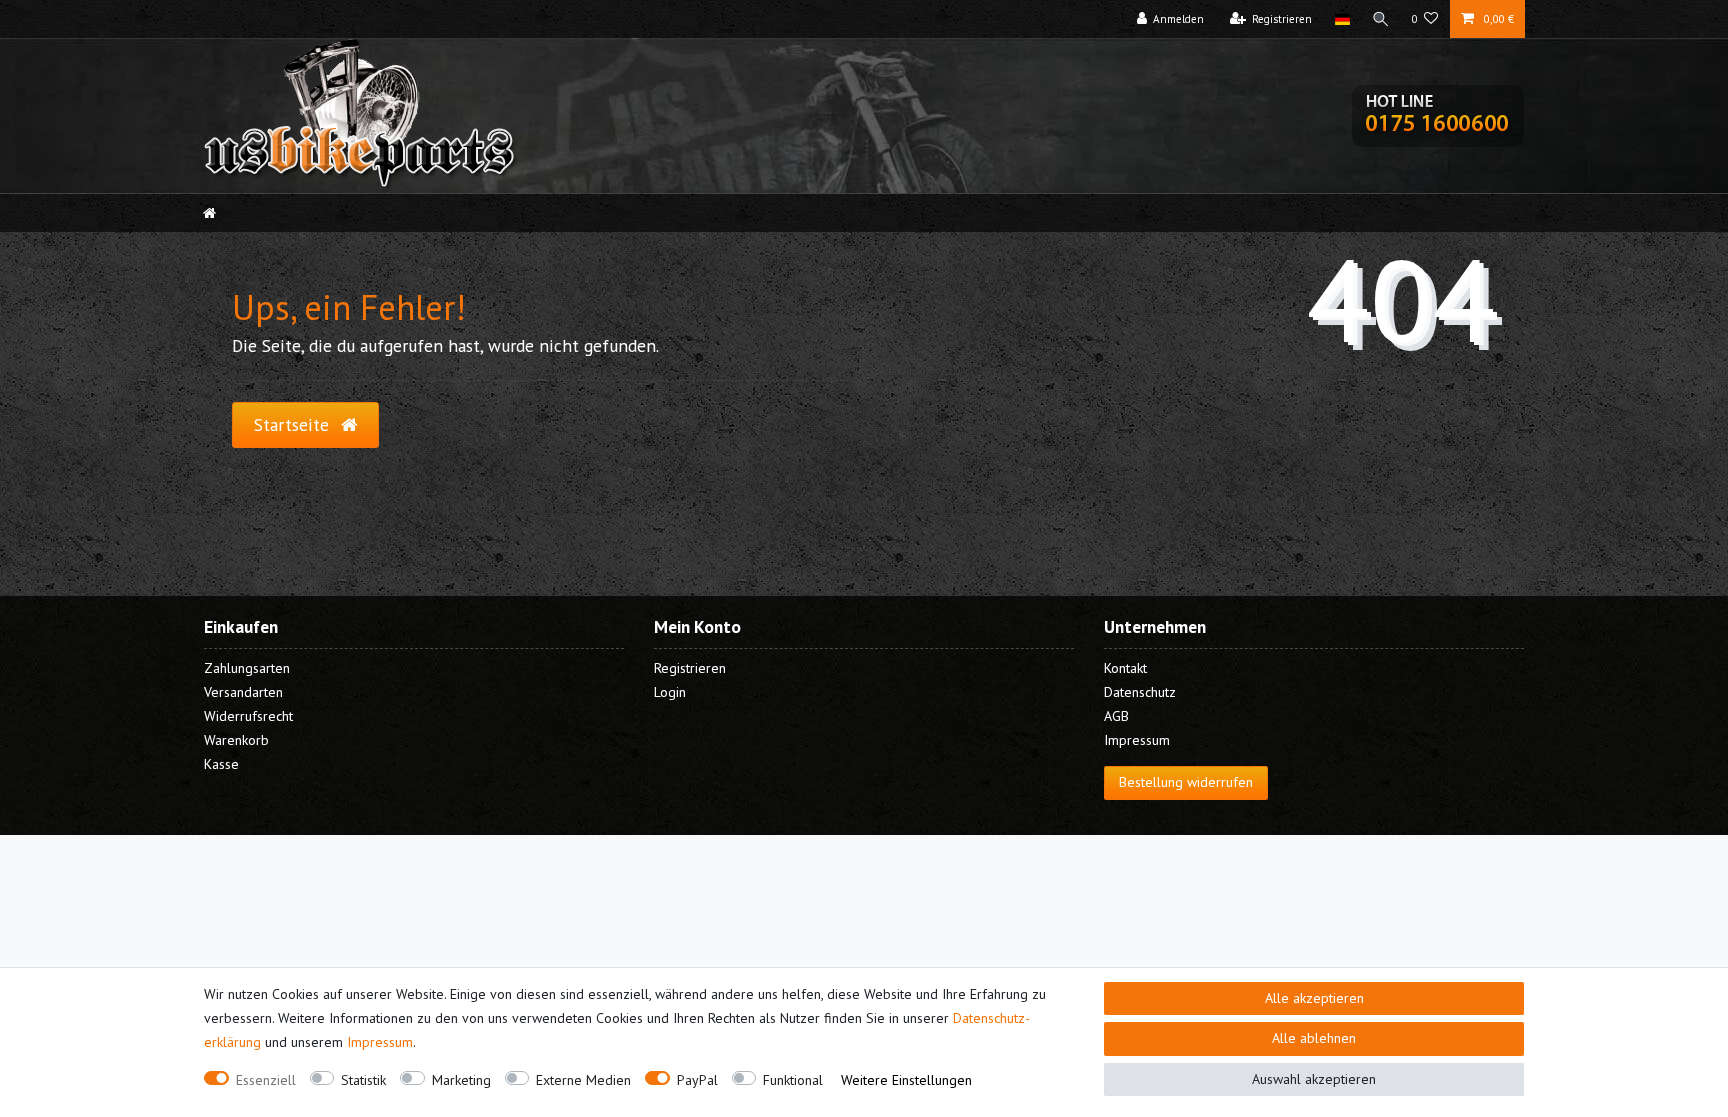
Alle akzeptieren (1314, 998)
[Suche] (1381, 19)
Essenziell (266, 1080)
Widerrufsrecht (248, 716)
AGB (1116, 716)
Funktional (793, 1080)
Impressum (380, 1042)
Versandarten (243, 692)
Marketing (461, 1080)
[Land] (1341, 19)
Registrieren (690, 668)
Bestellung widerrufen (1186, 782)
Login (670, 692)
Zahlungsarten (247, 668)
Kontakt (1125, 668)
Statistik (363, 1080)
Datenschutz (1140, 692)
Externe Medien (583, 1080)
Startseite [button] (294, 424)
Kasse (221, 764)
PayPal (697, 1080)
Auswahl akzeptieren (1314, 1079)
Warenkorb (236, 740)
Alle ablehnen (1314, 1038)
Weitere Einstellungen (906, 1080)
